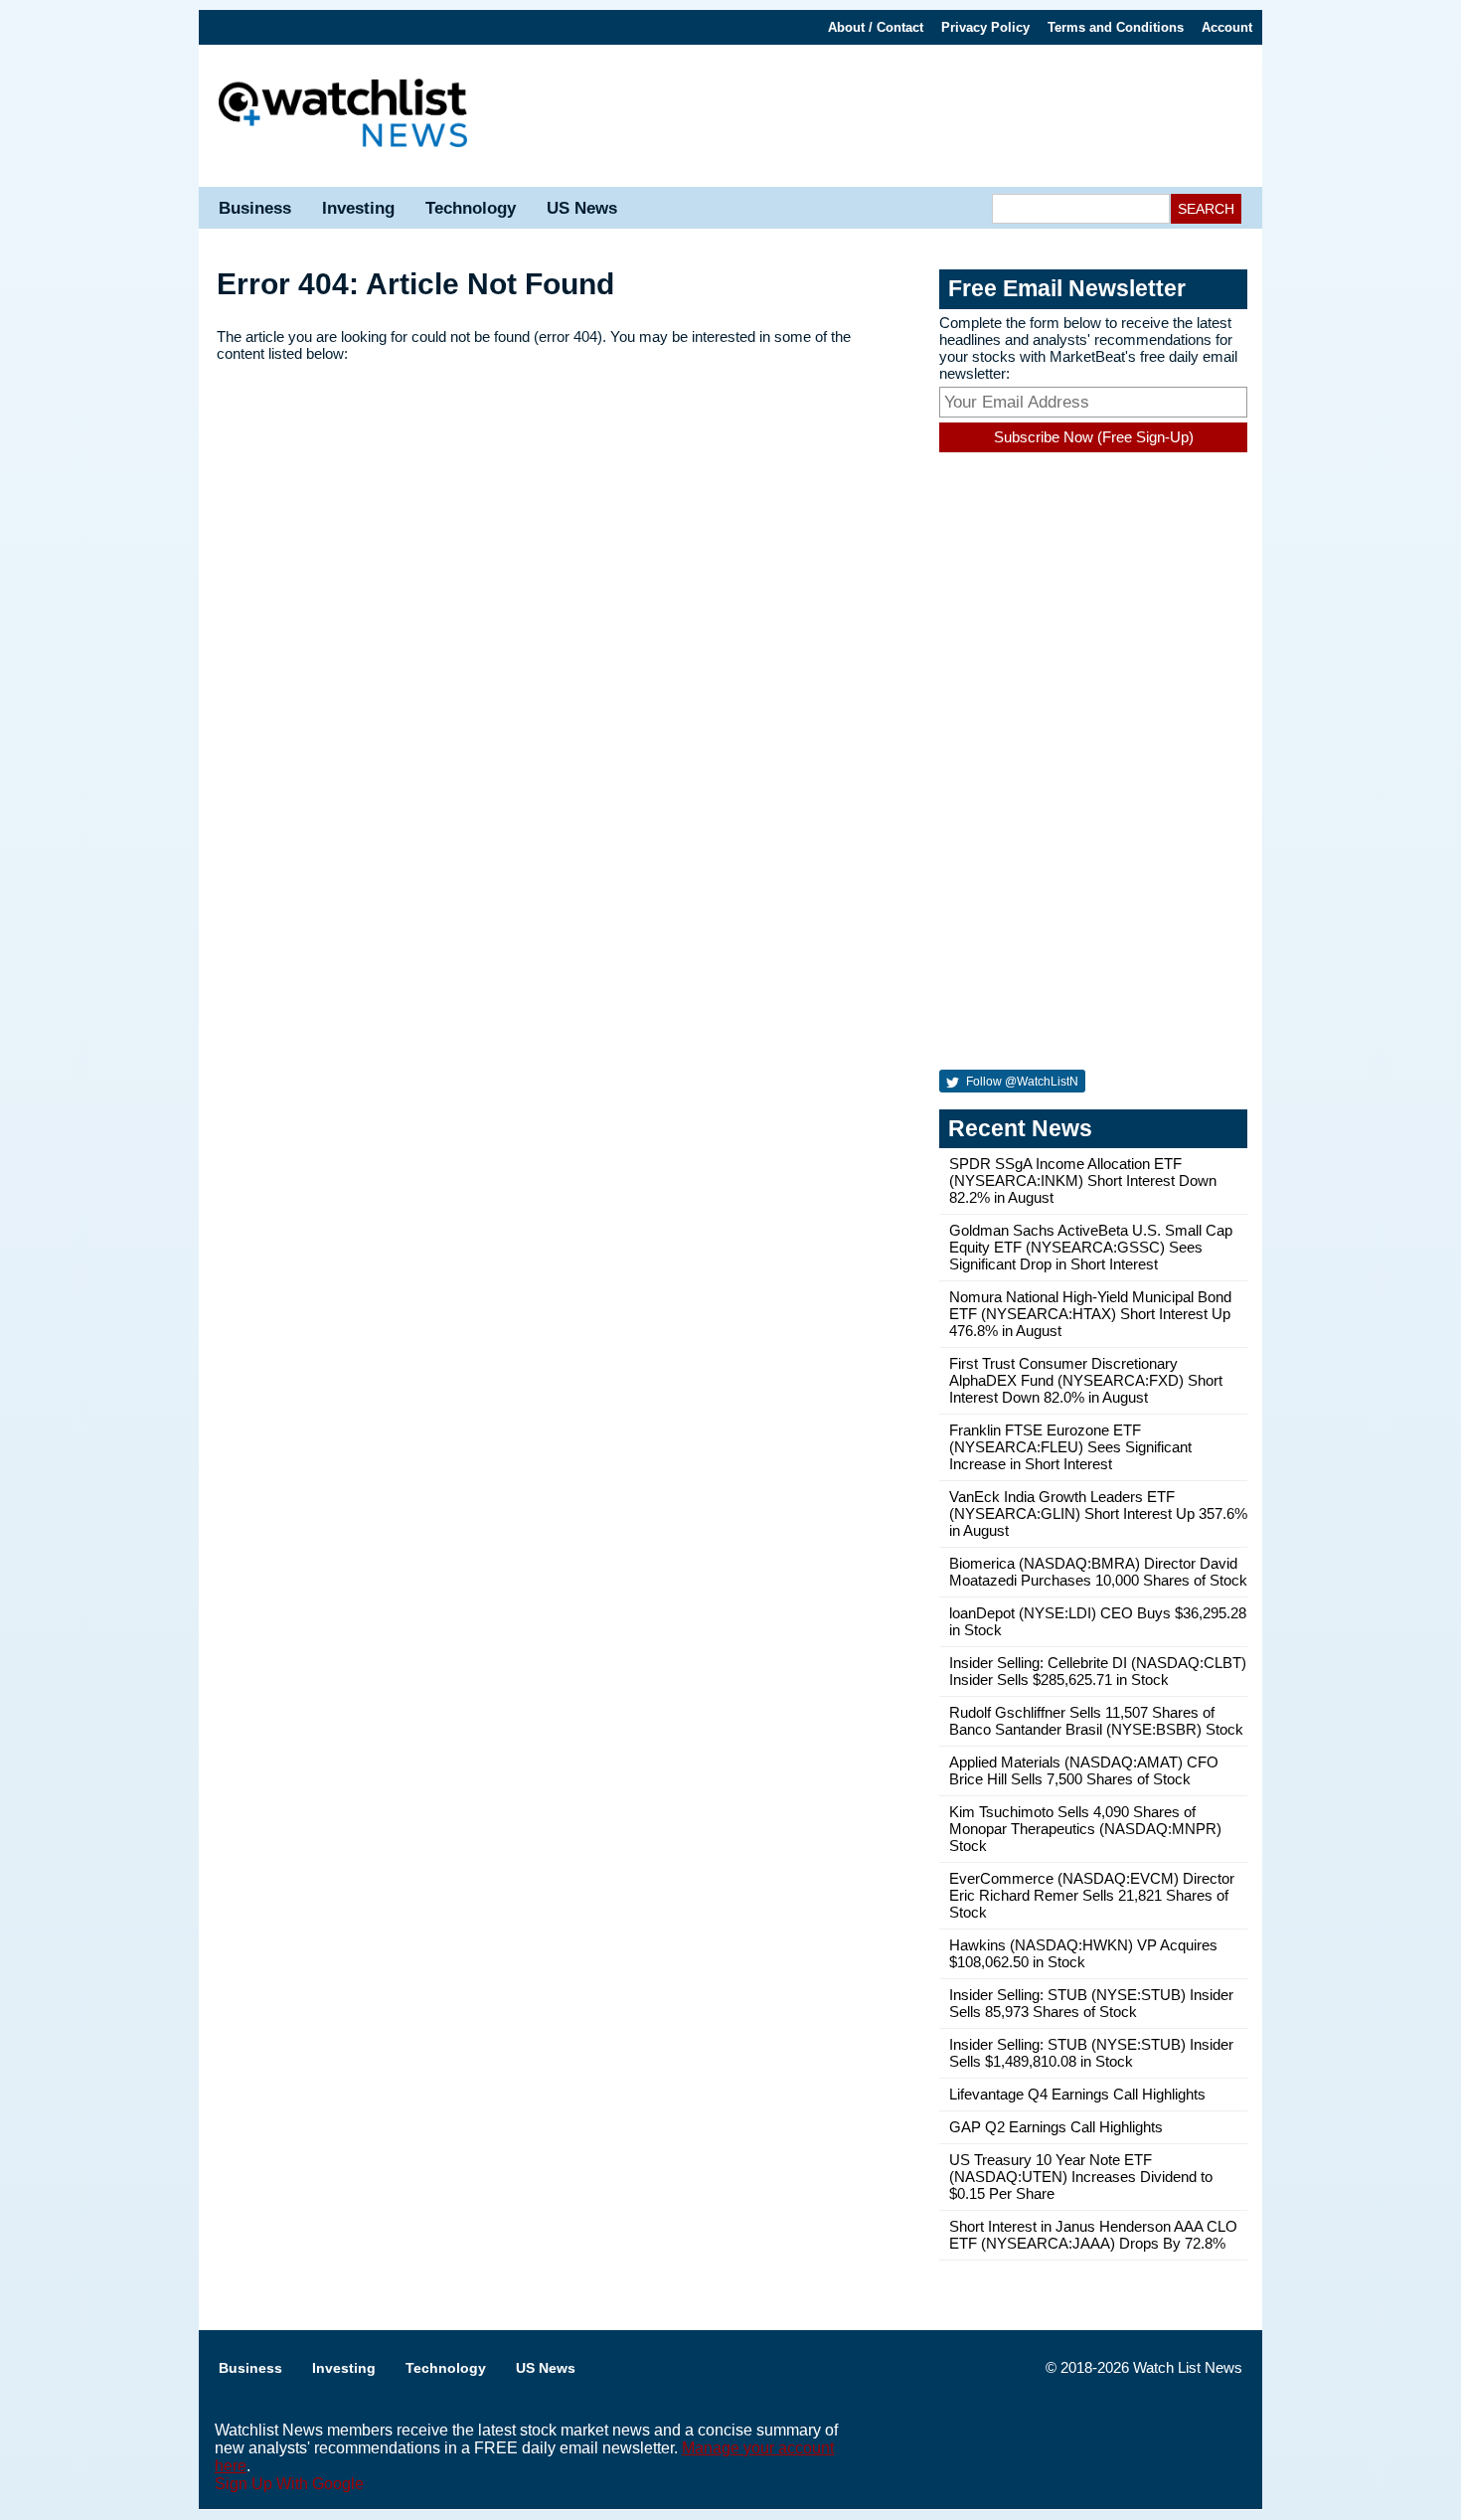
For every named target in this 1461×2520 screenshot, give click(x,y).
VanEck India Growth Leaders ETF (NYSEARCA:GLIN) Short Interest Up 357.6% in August (1098, 1513)
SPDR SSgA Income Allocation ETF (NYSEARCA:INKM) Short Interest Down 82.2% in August (1083, 1180)
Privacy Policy (985, 27)
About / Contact (876, 27)
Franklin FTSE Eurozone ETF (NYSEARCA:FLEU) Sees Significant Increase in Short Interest (1070, 1447)
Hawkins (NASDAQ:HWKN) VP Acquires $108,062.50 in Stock (1083, 1953)
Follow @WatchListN (1021, 1082)
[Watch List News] (343, 116)
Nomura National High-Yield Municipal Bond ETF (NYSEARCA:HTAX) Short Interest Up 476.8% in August (1090, 1314)
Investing (358, 208)
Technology (471, 208)
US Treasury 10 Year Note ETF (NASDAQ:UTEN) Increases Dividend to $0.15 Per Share (1081, 2177)
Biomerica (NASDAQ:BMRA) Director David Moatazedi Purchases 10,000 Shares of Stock (1098, 1572)
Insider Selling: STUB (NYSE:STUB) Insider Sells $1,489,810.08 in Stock (1091, 2053)
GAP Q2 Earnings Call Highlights (1056, 2127)
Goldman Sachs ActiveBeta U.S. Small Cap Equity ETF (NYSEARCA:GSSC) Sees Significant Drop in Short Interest (1091, 1247)
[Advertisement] (875, 114)
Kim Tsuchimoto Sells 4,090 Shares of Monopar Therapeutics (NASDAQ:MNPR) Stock (1085, 1829)
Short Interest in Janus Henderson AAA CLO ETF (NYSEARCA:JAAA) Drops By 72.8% (1093, 2235)
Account (1227, 27)
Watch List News (1188, 2367)
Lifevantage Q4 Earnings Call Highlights (1077, 2094)
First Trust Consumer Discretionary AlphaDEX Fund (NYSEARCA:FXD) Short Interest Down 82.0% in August (1086, 1380)
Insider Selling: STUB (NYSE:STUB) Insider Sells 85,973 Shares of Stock (1091, 2003)
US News (582, 208)
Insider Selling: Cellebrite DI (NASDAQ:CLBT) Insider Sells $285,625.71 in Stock (1098, 1671)
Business (255, 208)
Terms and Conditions (1116, 27)
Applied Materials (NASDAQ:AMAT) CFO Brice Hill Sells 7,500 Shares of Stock (1084, 1770)
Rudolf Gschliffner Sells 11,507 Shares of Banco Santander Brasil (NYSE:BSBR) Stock (1096, 1721)
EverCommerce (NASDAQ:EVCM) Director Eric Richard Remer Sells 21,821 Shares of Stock (1092, 1895)
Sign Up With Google (289, 2484)
